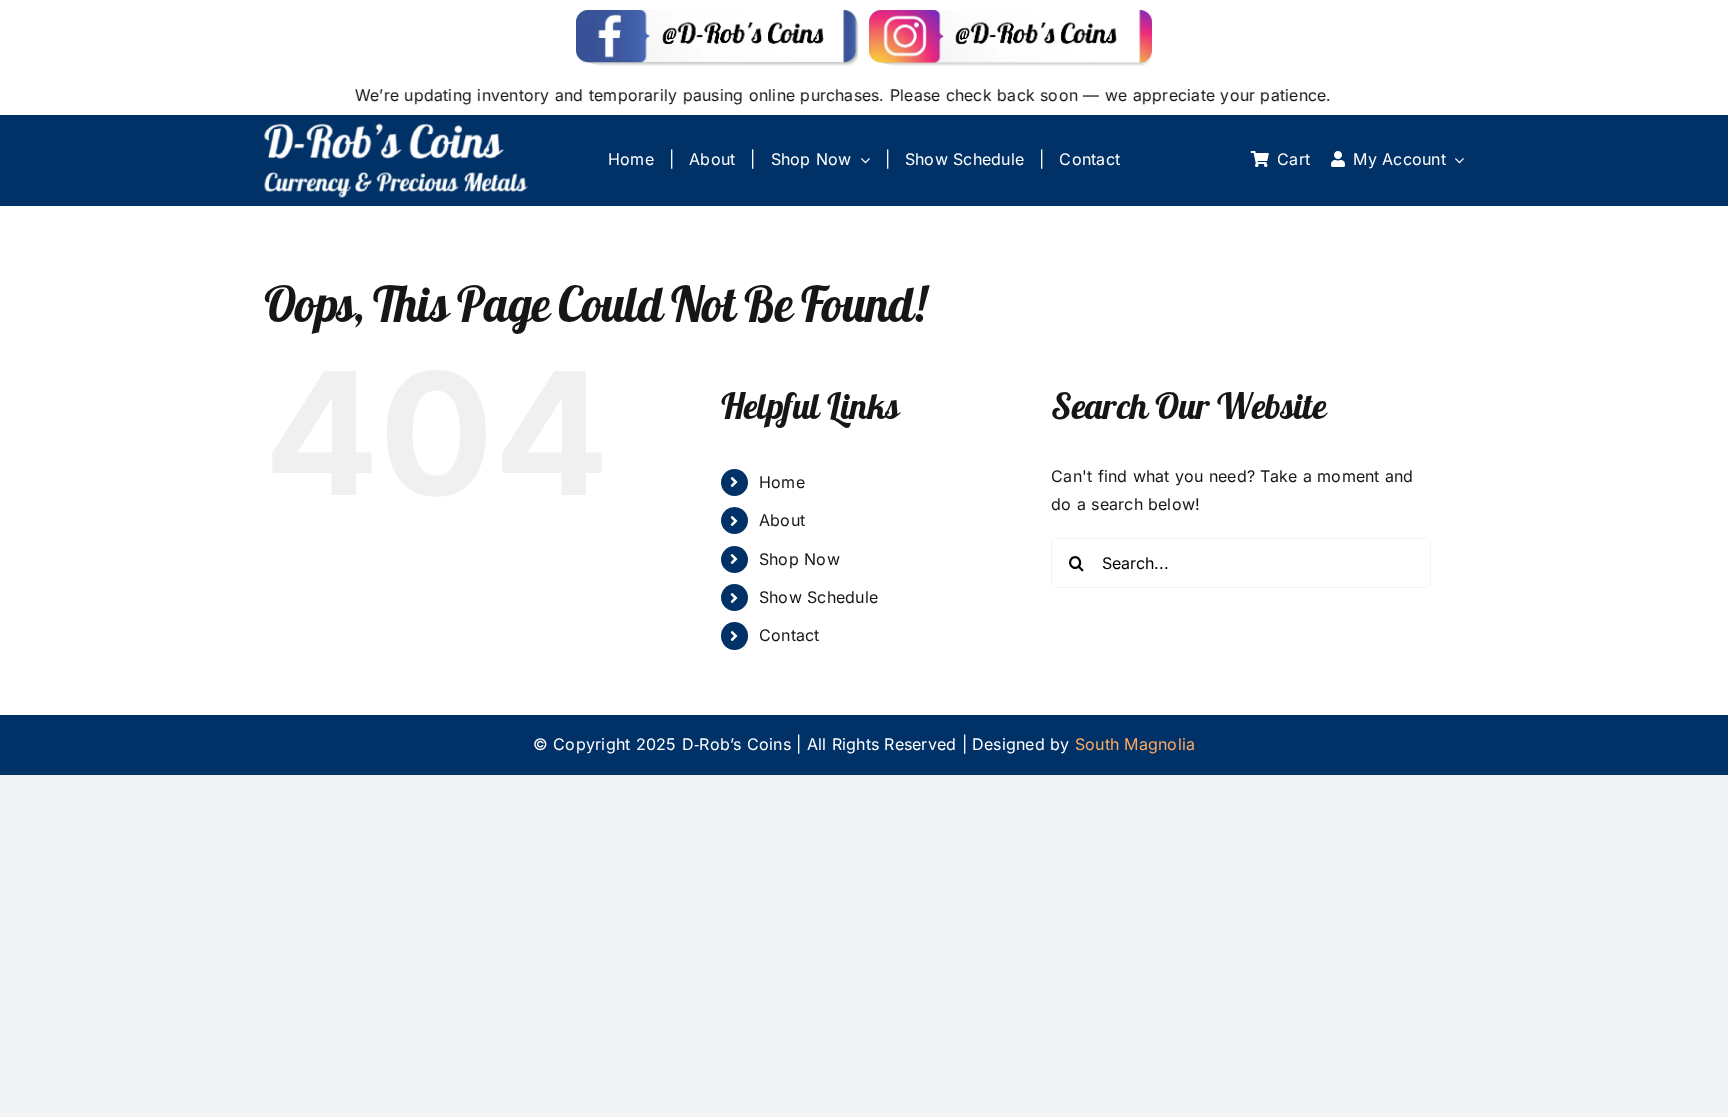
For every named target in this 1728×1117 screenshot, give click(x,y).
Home (782, 482)
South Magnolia (1135, 744)
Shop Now (799, 559)
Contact (789, 635)
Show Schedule (818, 597)
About (782, 520)
